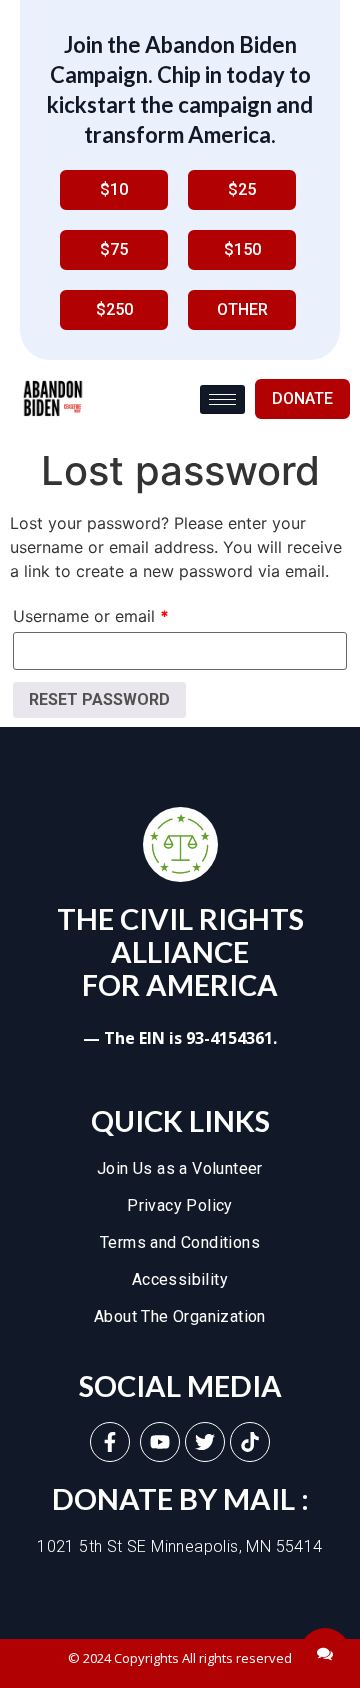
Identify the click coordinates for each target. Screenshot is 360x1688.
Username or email (91, 616)
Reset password (99, 699)
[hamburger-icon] (222, 399)
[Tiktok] (250, 1442)
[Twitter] (205, 1442)
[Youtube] (160, 1442)
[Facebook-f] (110, 1442)
